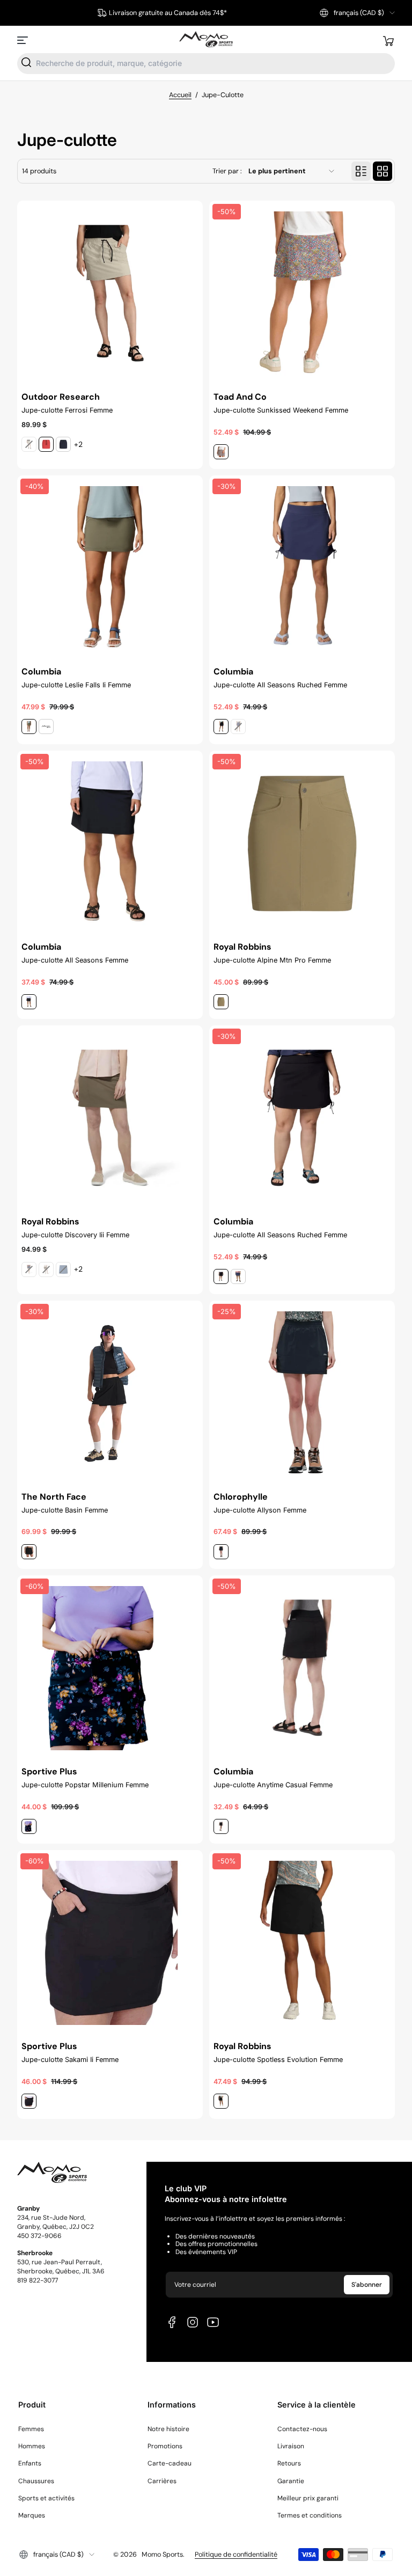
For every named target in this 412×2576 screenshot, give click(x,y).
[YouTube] (213, 2322)
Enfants (30, 2463)
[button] (357, 13)
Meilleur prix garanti (308, 2498)
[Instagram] (193, 2322)
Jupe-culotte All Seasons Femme (75, 960)
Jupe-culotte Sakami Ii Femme (70, 2060)
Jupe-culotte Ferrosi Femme (67, 410)
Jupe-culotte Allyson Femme (260, 1510)
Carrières (162, 2481)
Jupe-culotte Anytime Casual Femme (273, 1785)
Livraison (291, 2446)
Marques (32, 2515)
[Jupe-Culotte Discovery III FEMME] (110, 1118)
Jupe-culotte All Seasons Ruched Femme (280, 685)
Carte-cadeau (170, 2463)
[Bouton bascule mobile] (24, 40)
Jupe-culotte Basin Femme (65, 1510)
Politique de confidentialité (236, 2555)
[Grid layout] (382, 171)
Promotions (165, 2446)
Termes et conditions (310, 2515)
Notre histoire (168, 2429)
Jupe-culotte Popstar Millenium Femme (85, 1785)
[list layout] (361, 171)
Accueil (180, 95)
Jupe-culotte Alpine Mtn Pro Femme (272, 960)
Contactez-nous (302, 2429)
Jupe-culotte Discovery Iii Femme (75, 1235)
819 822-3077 (38, 2280)
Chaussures (36, 2481)
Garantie (291, 2481)
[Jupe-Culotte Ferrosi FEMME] (110, 293)
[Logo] (206, 40)
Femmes (31, 2429)
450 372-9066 (39, 2236)
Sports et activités (46, 2498)
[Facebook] (172, 2322)
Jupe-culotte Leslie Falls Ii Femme (76, 685)
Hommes (32, 2446)
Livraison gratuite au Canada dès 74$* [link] (168, 13)
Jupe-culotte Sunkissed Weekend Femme (281, 410)
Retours (289, 2463)
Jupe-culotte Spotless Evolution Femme (278, 2060)
